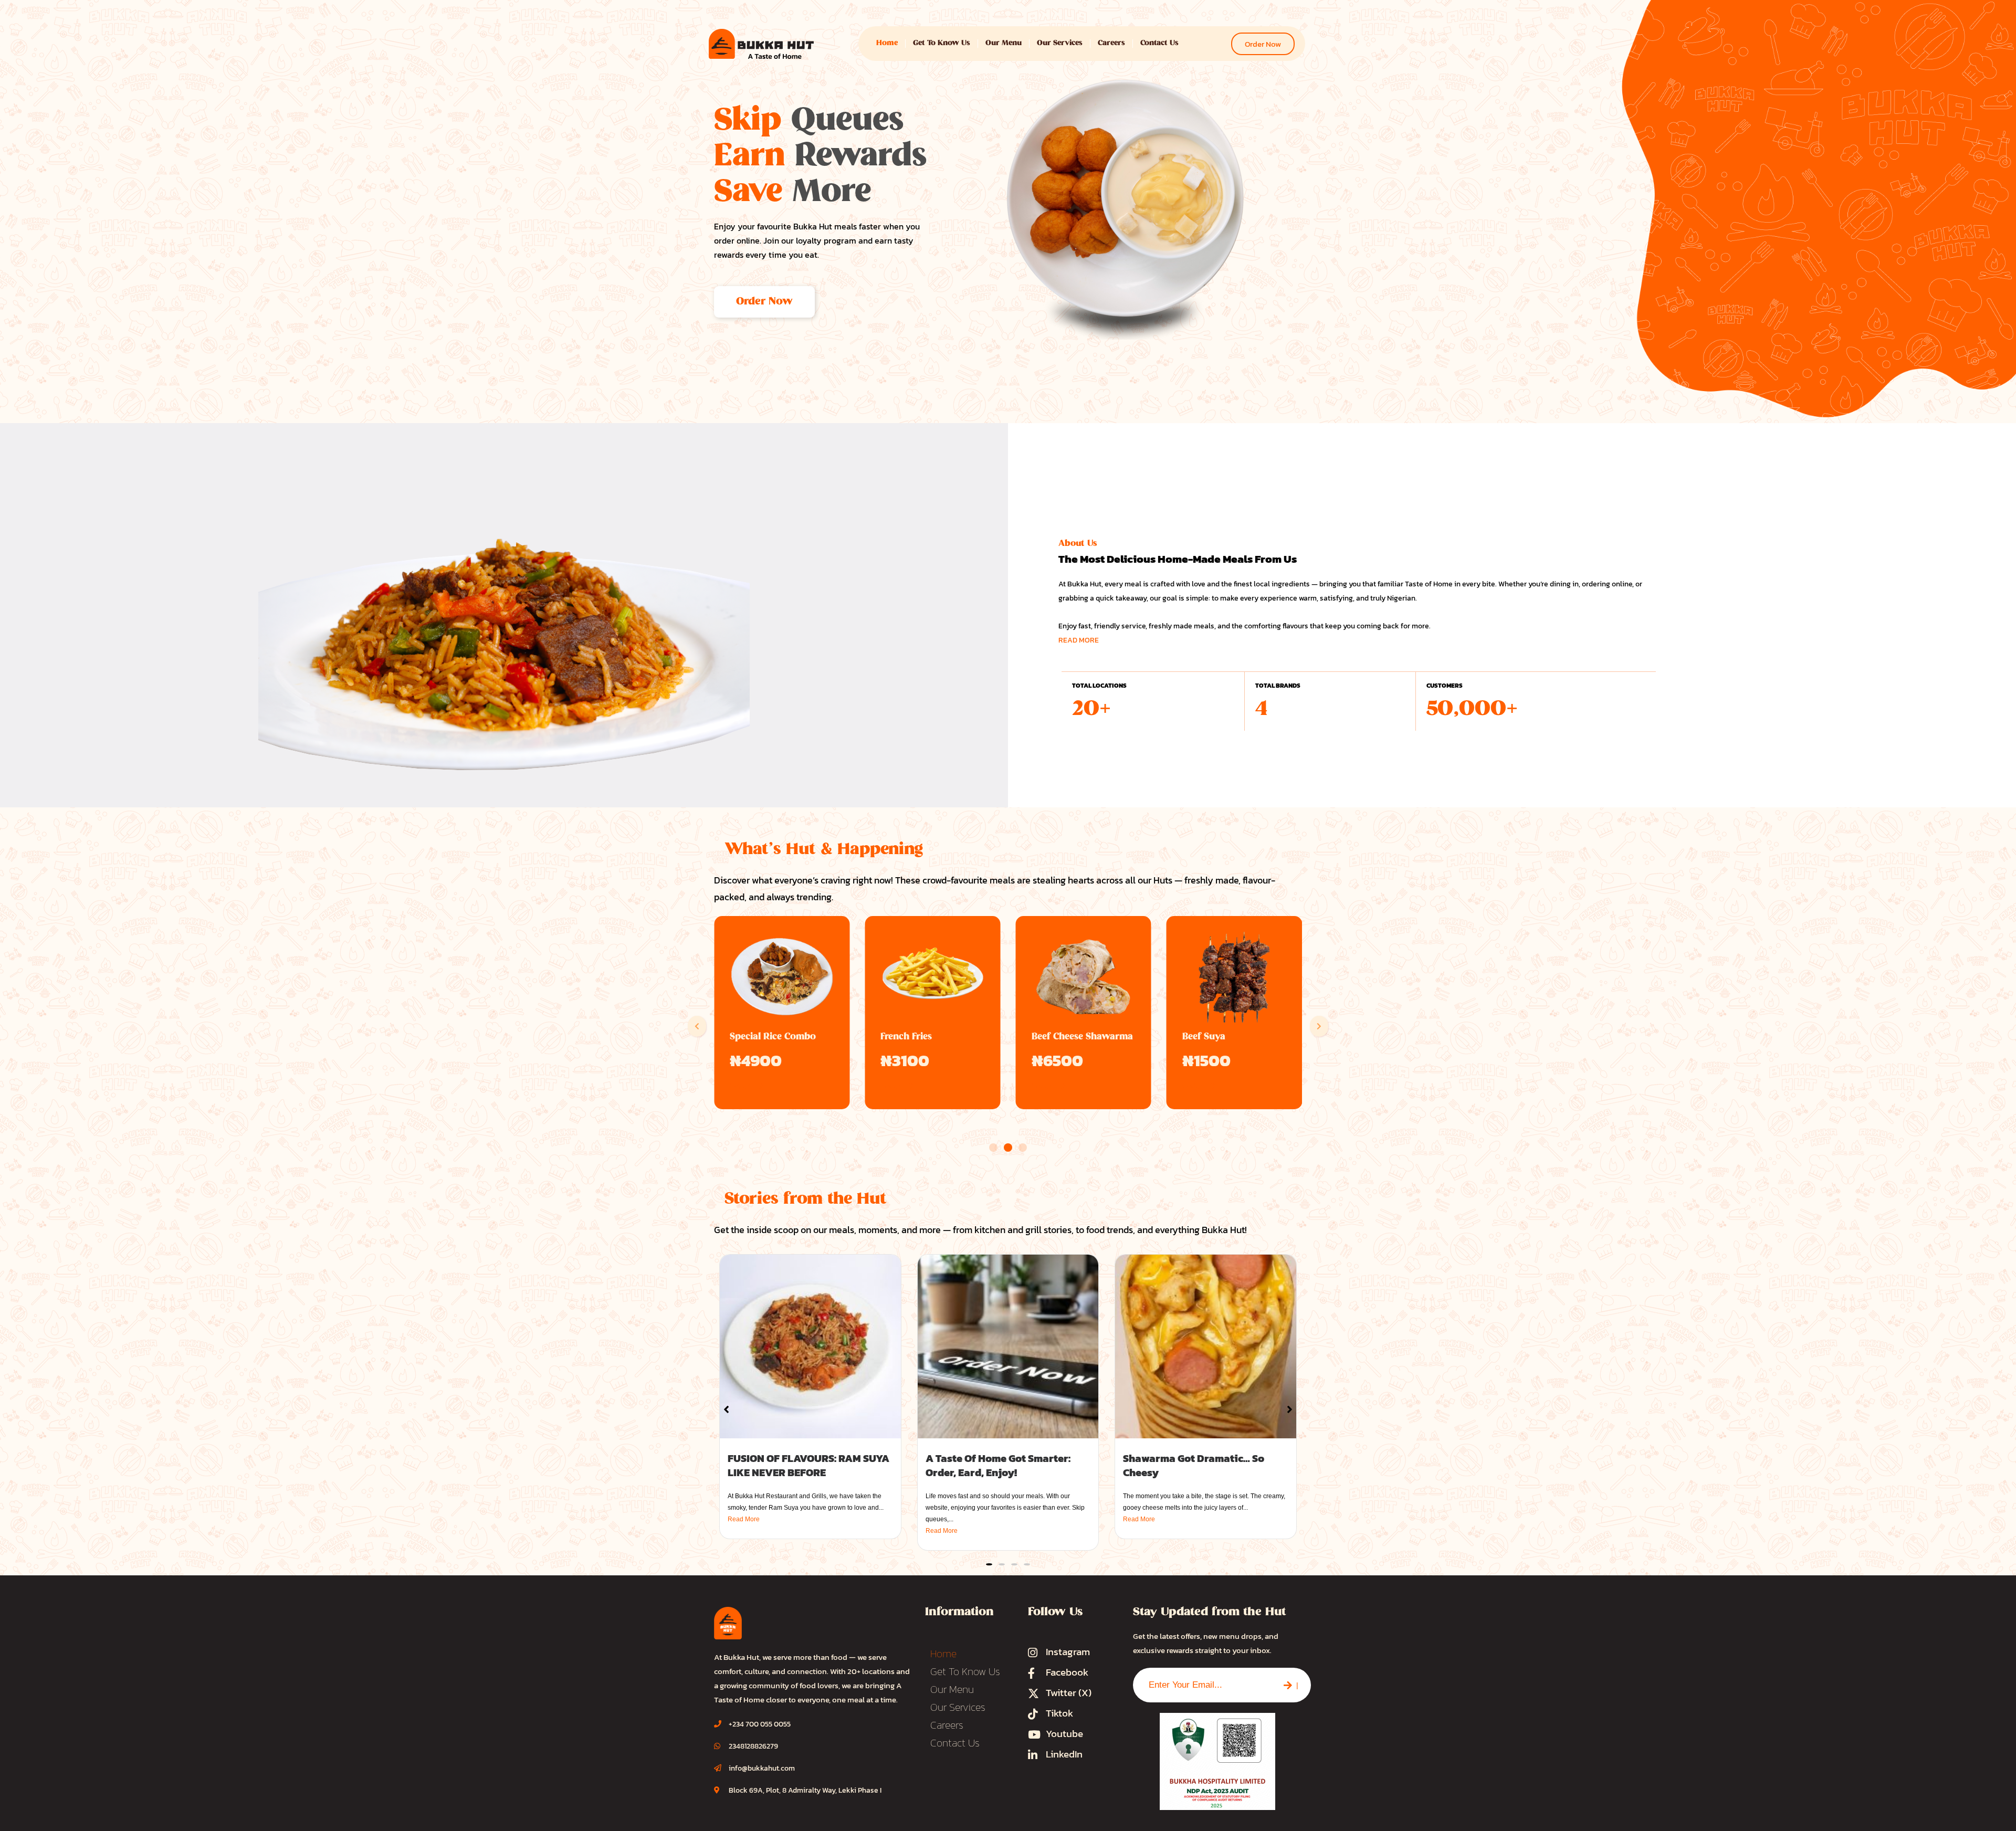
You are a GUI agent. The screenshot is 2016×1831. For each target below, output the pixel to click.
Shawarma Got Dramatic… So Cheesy (1194, 1465)
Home (887, 43)
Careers (1111, 43)
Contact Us (1159, 43)
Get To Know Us (942, 43)
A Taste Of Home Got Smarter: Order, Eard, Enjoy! (998, 1465)
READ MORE (1079, 640)
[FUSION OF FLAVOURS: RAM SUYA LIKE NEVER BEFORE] (810, 1346)
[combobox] (1202, 1685)
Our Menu (1004, 43)
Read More (744, 1519)
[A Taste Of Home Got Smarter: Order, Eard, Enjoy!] (1008, 1346)
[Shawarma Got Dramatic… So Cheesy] (1206, 1346)
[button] (697, 1026)
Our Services (1060, 43)
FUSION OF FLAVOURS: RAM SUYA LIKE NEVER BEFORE (808, 1465)
